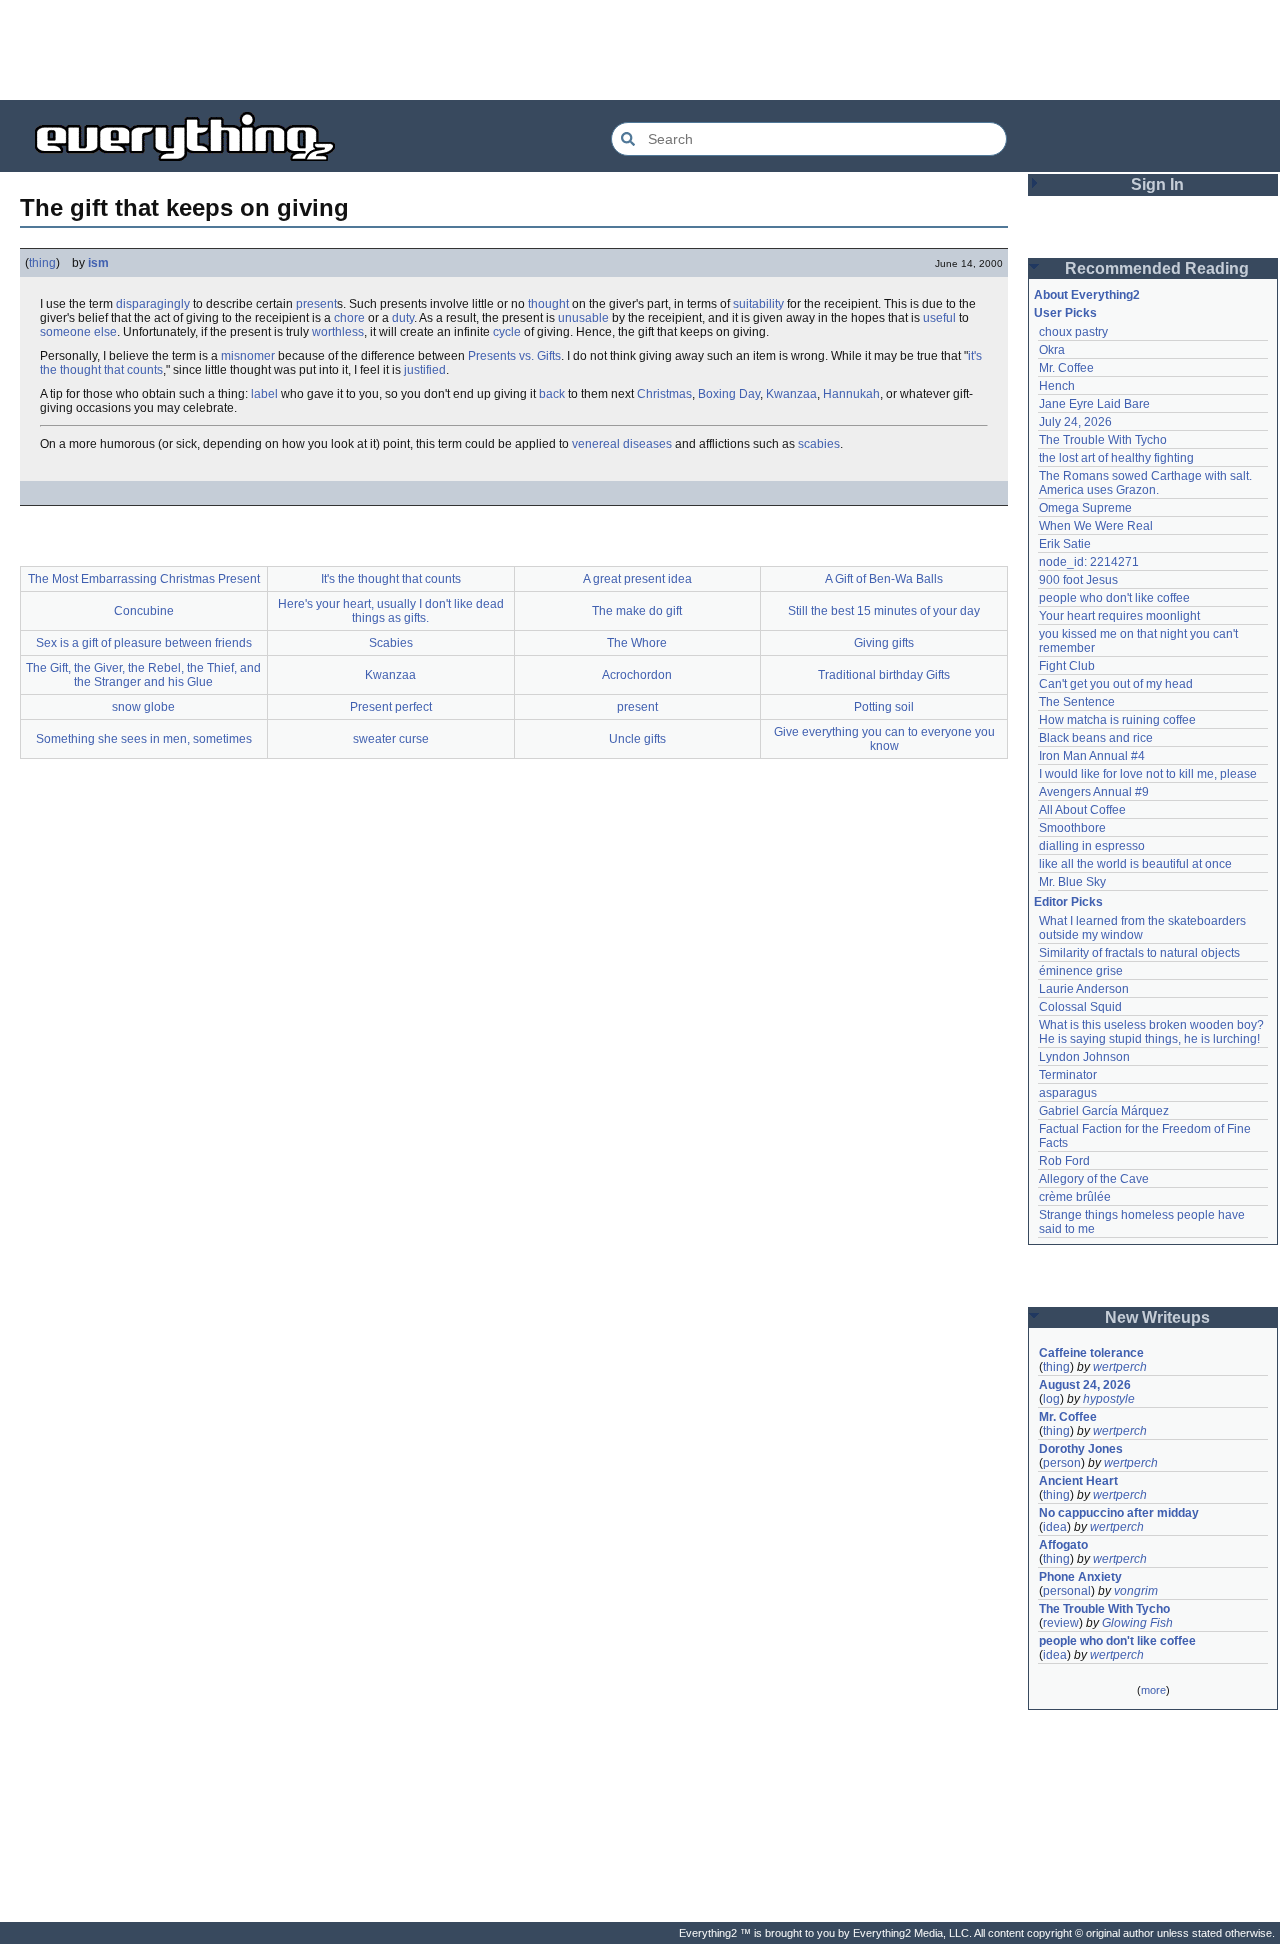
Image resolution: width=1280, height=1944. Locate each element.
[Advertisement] (640, 50)
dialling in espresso (1092, 846)
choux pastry (1073, 332)
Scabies (391, 643)
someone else (78, 332)
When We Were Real (1096, 526)
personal (1067, 1591)
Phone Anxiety (1080, 1577)
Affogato (1063, 1545)
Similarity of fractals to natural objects (1139, 953)
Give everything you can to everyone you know (884, 739)
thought (548, 304)
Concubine (144, 611)
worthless (338, 332)
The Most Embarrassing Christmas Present (144, 579)
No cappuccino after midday (1119, 1513)
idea (1055, 1527)
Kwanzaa (791, 394)
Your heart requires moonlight (1119, 616)
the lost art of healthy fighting (1116, 458)
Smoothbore (1072, 828)
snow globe (143, 707)
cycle (507, 332)
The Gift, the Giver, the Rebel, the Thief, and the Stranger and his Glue (143, 675)
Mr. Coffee (1066, 368)
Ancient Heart (1078, 1481)
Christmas (664, 394)
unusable (583, 318)
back (552, 394)
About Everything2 (1087, 295)
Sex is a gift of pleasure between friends (144, 643)
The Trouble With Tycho (1103, 440)
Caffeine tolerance (1091, 1353)
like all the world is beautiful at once (1135, 864)
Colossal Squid (1080, 1007)
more (1153, 1690)
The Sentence (1077, 702)
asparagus (1068, 1093)
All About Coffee (1082, 810)
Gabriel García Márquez (1104, 1111)
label (264, 394)
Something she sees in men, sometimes (144, 739)
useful (939, 318)
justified (425, 370)
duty (403, 318)
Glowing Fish (1137, 1623)
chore (349, 318)
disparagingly (153, 304)
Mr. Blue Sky (1072, 882)
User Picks (1065, 313)
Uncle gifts (637, 739)
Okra (1052, 350)
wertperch (1120, 1367)
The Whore (637, 643)
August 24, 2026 (1085, 1385)
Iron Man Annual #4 (1092, 756)
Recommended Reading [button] (1157, 268)
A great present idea (637, 579)
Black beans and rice (1096, 738)
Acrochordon (637, 675)
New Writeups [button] (1157, 1317)
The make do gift (637, 611)
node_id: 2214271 (1089, 562)
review (1061, 1623)
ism (98, 263)
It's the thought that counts (391, 579)
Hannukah (851, 394)
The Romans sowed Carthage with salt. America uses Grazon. (1146, 483)
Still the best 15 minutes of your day (884, 611)
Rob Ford (1064, 1161)
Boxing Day (729, 394)
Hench (1057, 386)
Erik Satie (1065, 544)
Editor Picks (1068, 902)
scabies (819, 444)
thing (42, 263)
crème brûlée (1075, 1197)
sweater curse (391, 739)
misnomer (248, 356)
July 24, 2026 (1075, 422)
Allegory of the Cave (1094, 1179)
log (1051, 1399)
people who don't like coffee (1114, 598)
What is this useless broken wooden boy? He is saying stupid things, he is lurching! (1153, 1032)
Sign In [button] (1157, 184)
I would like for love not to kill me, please (1148, 774)
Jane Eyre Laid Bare (1094, 404)
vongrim (1136, 1591)
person (1062, 1463)
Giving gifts (884, 643)
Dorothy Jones (1081, 1449)
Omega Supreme (1085, 508)
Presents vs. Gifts (514, 356)
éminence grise (1081, 971)
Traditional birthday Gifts (884, 675)
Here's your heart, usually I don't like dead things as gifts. (391, 611)
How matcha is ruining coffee (1117, 720)
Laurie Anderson (1084, 989)
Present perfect (391, 707)
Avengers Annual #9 (1094, 792)
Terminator (1068, 1075)
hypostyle (1109, 1399)
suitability (758, 304)
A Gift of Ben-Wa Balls (884, 579)
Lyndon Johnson (1084, 1057)
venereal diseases (622, 444)
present (316, 304)
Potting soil (884, 707)
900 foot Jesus (1078, 580)
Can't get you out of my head (1116, 684)
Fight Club (1067, 666)
